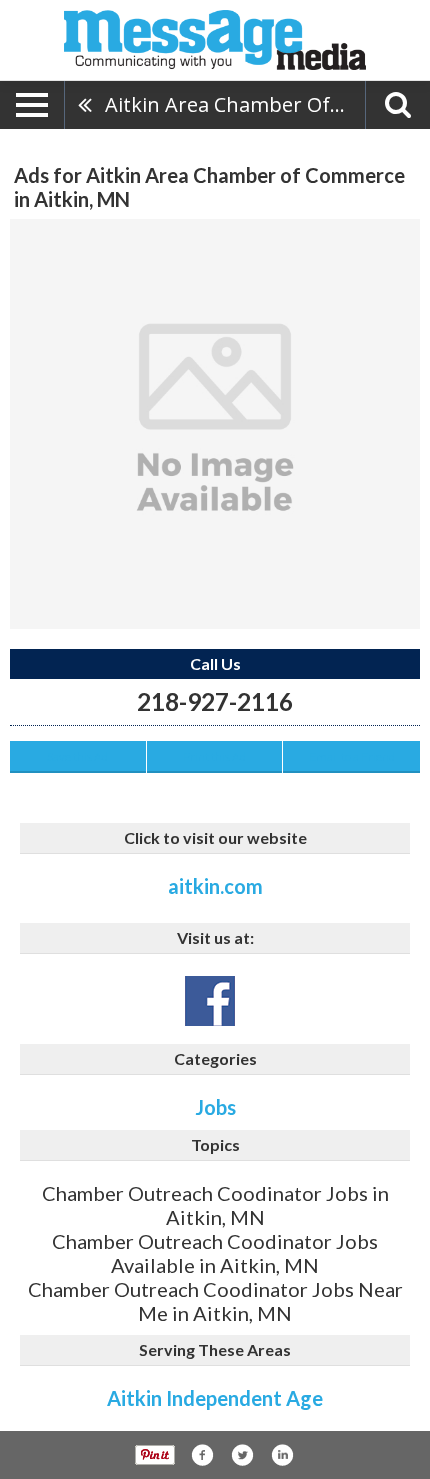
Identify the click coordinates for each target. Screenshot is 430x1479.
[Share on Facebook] (202, 1455)
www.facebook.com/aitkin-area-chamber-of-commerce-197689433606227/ (210, 1001)
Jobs (215, 1107)
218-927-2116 (215, 701)
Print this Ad (214, 756)
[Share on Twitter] (242, 1455)
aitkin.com (215, 886)
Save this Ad (77, 756)
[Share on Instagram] (282, 1455)
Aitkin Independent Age (215, 1398)
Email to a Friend (352, 756)
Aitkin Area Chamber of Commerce (235, 104)
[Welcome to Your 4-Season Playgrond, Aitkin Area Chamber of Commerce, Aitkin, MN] (215, 424)
